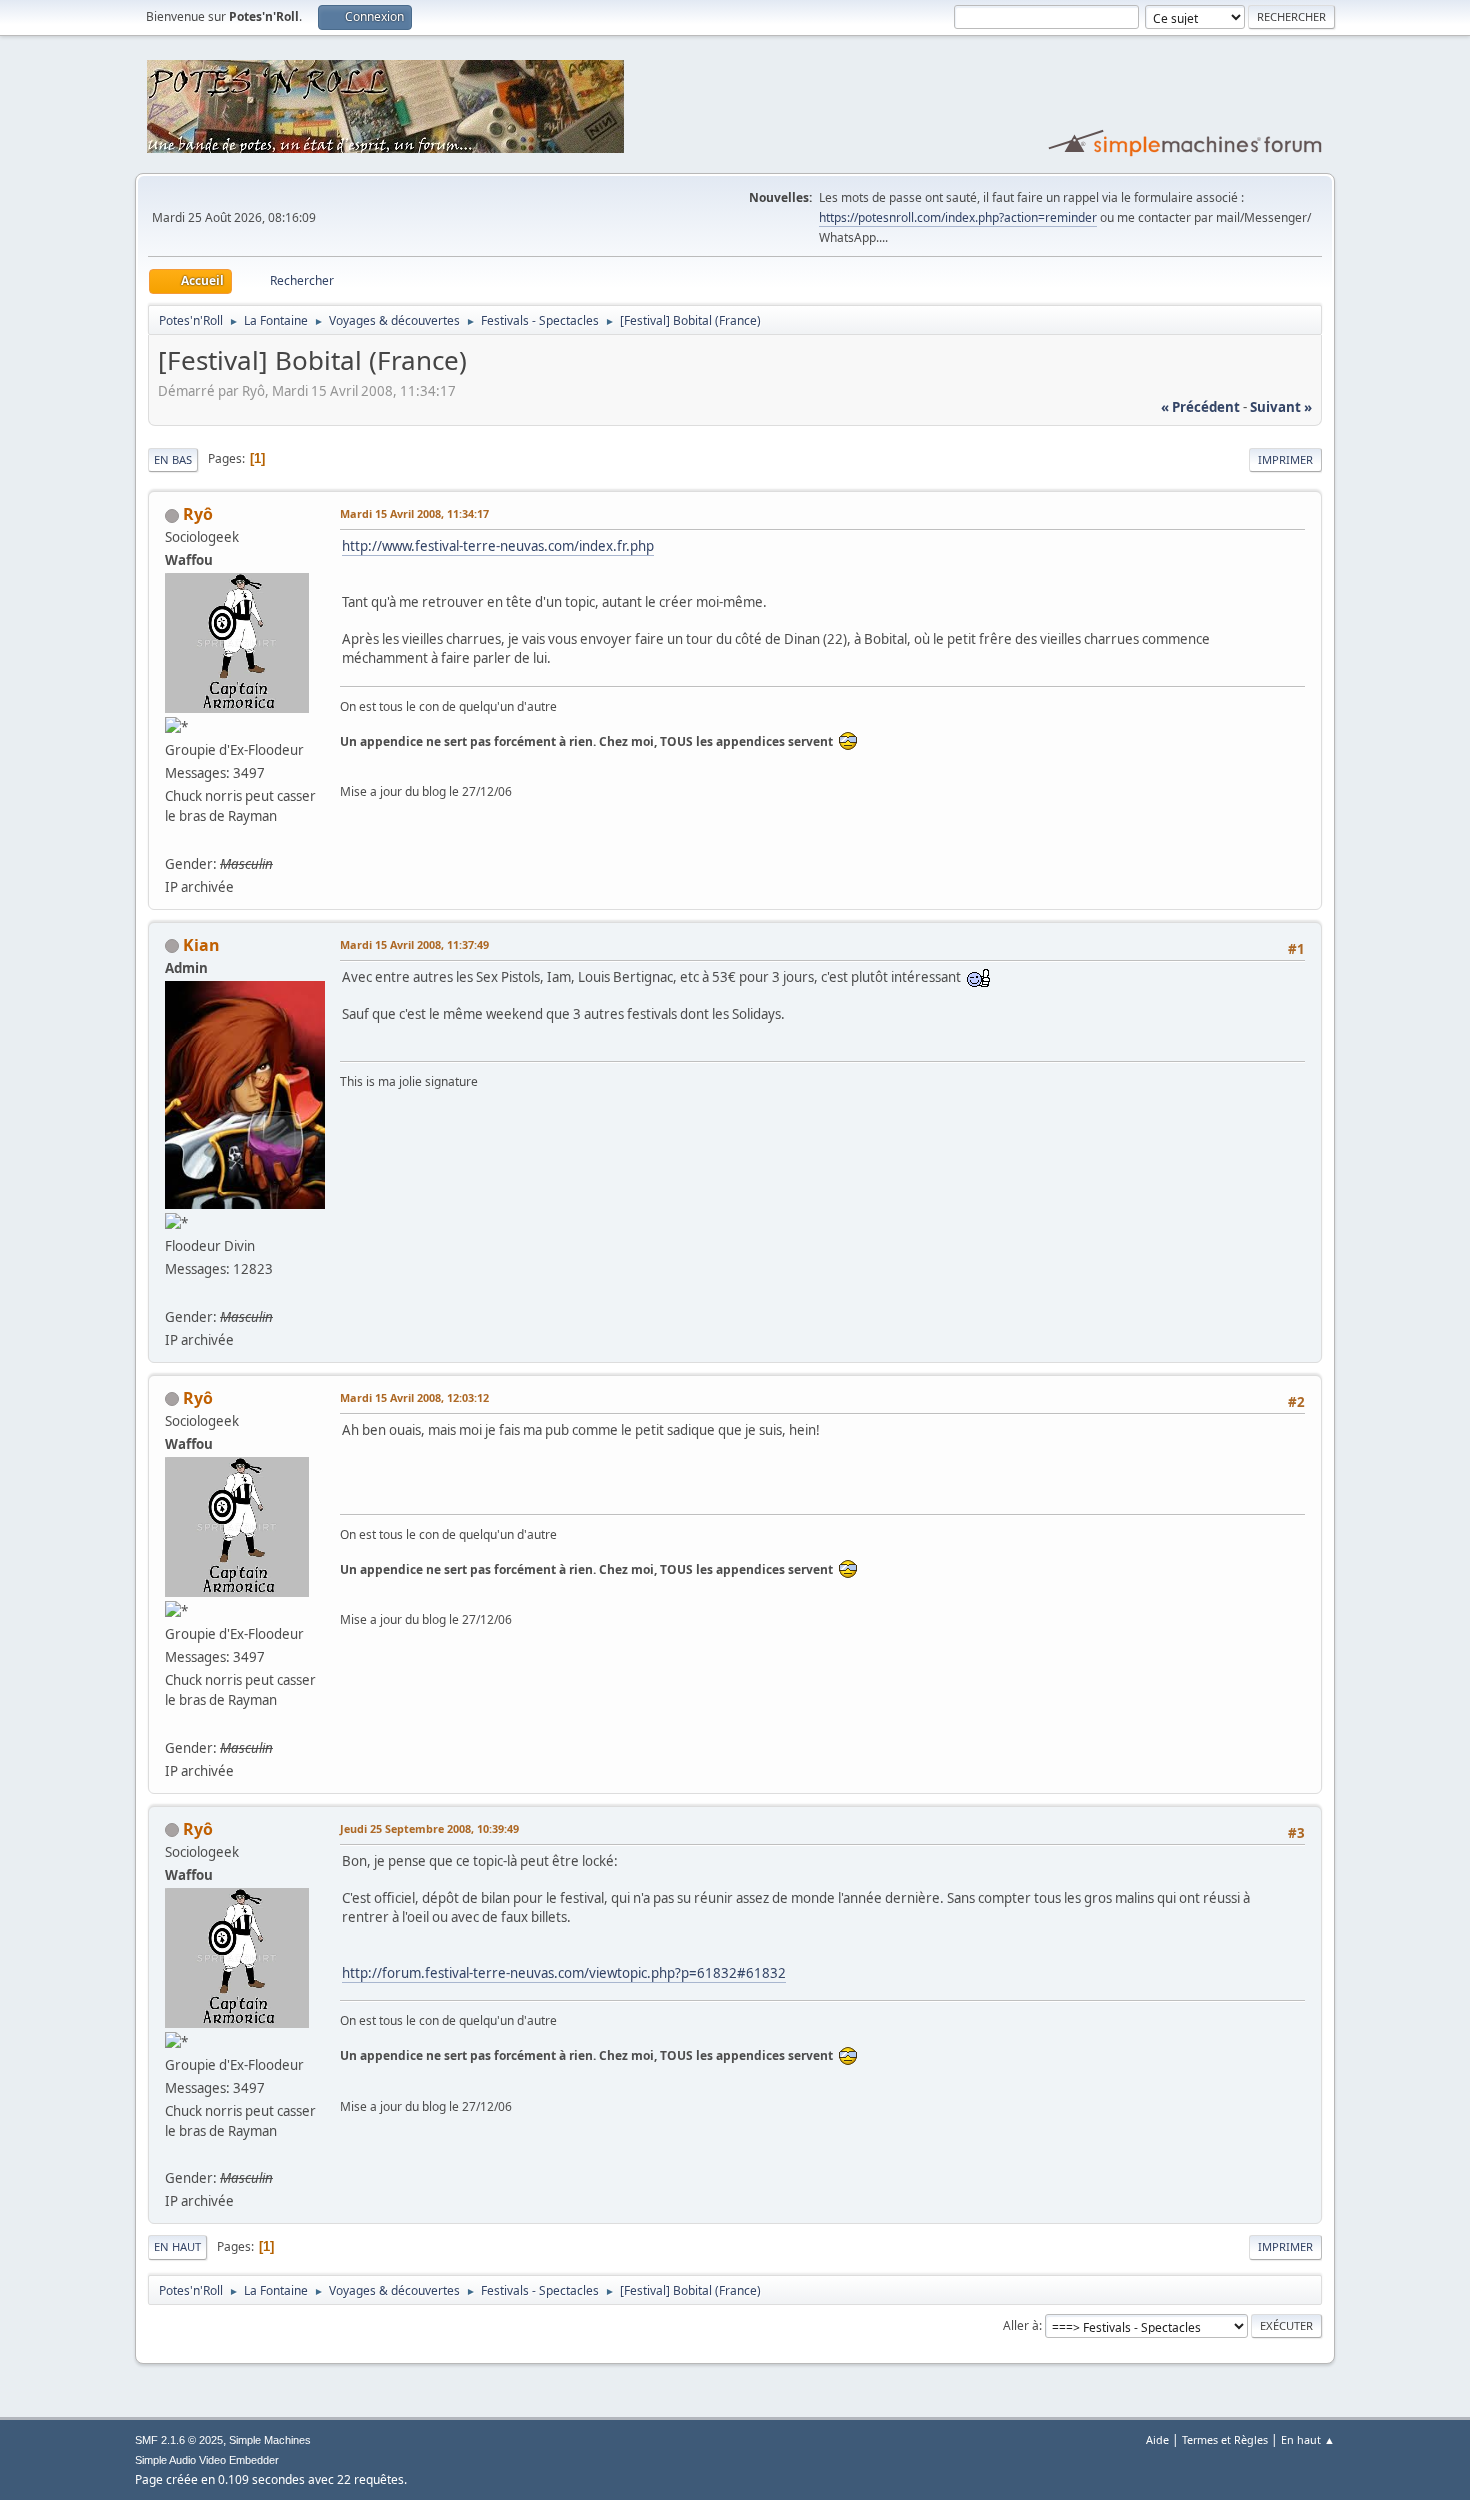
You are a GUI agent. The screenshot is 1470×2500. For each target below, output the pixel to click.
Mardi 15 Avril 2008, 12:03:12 (414, 1397)
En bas (173, 459)
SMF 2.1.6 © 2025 (179, 2440)
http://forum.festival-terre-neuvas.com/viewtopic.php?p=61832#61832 (564, 1973)
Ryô (198, 514)
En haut (177, 2246)
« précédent (1200, 407)
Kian (201, 945)
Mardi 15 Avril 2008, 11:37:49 (414, 944)
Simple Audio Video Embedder (207, 2460)
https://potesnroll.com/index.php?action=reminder (958, 217)
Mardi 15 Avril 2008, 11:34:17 (414, 513)
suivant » (1281, 407)
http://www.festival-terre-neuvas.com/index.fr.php (498, 546)
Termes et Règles (1225, 2439)
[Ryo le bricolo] (173, 839)
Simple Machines (270, 2440)
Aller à (1021, 2325)
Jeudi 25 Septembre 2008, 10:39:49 (429, 1828)
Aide (1157, 2439)
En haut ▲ (1308, 2439)
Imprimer (1285, 459)
